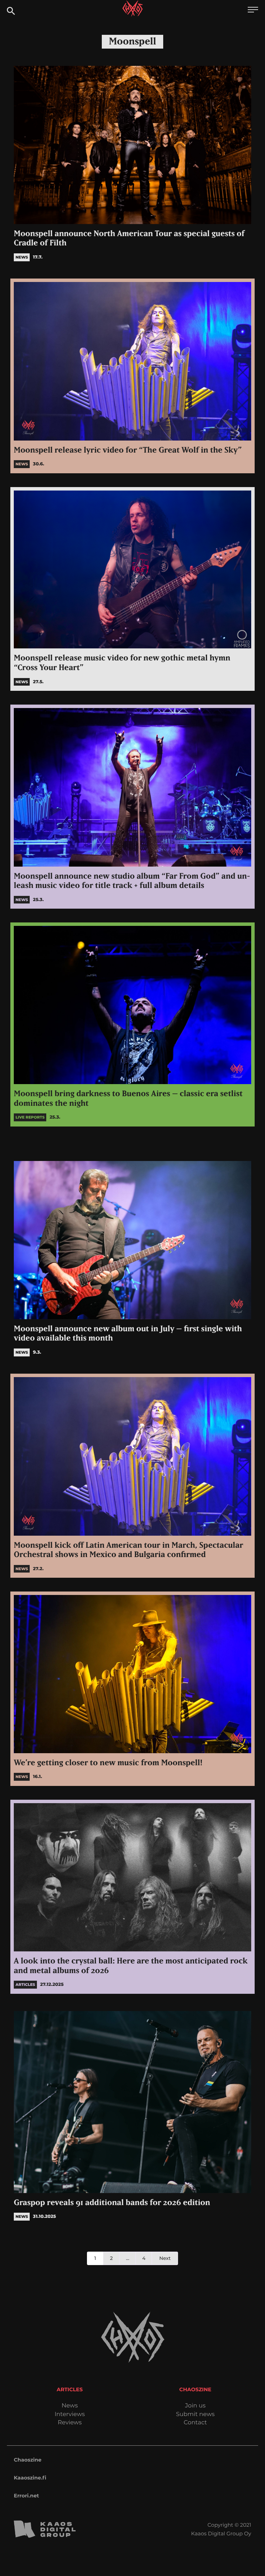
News (70, 2406)
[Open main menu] (253, 11)
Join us (195, 2406)
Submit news (195, 2415)
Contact (195, 2423)
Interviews (70, 2415)
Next (165, 2258)
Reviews (70, 2423)
